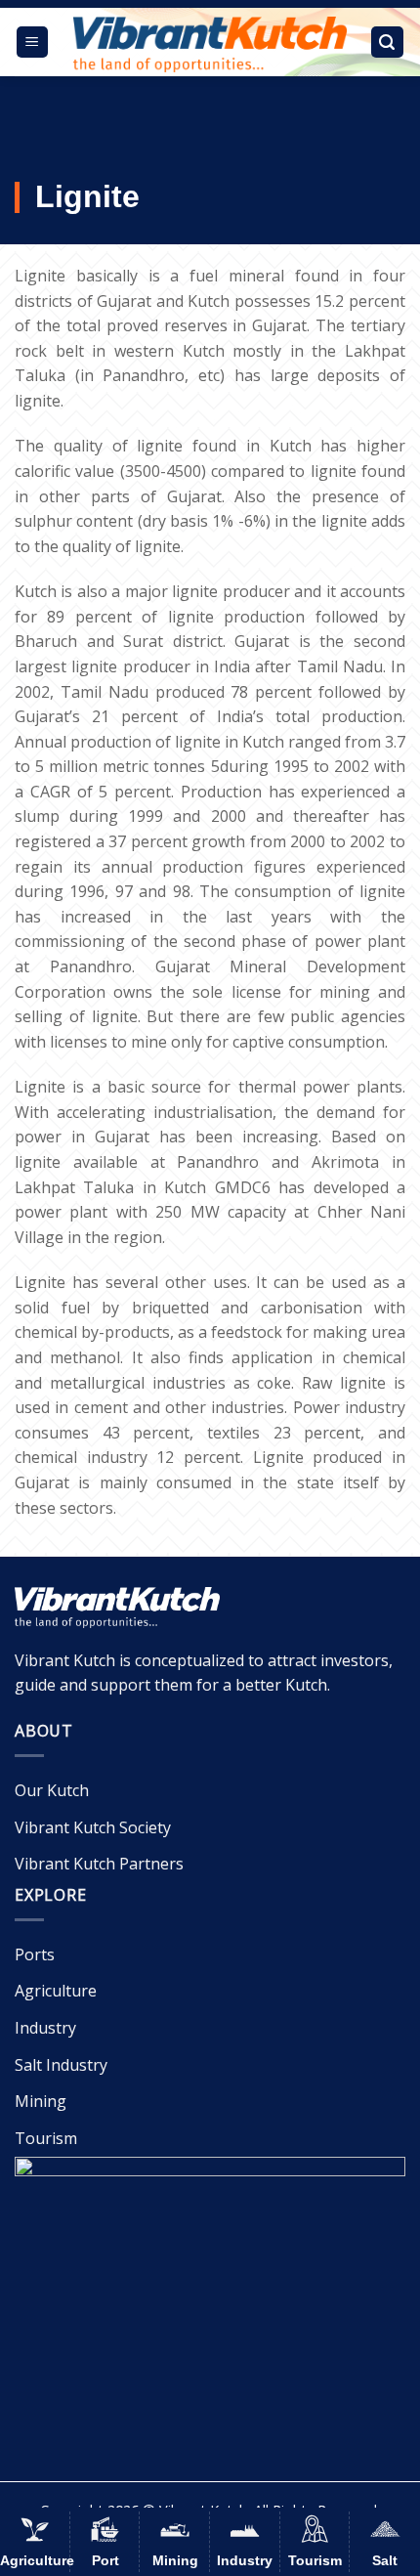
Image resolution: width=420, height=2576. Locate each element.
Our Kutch (52, 1790)
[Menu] (33, 43)
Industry (45, 2028)
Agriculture (56, 1991)
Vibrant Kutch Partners (99, 1864)
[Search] (388, 43)
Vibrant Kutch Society (93, 1827)
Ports (35, 1954)
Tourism (46, 2138)
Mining (41, 2101)
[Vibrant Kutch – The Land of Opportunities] (210, 44)
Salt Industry (61, 2065)
